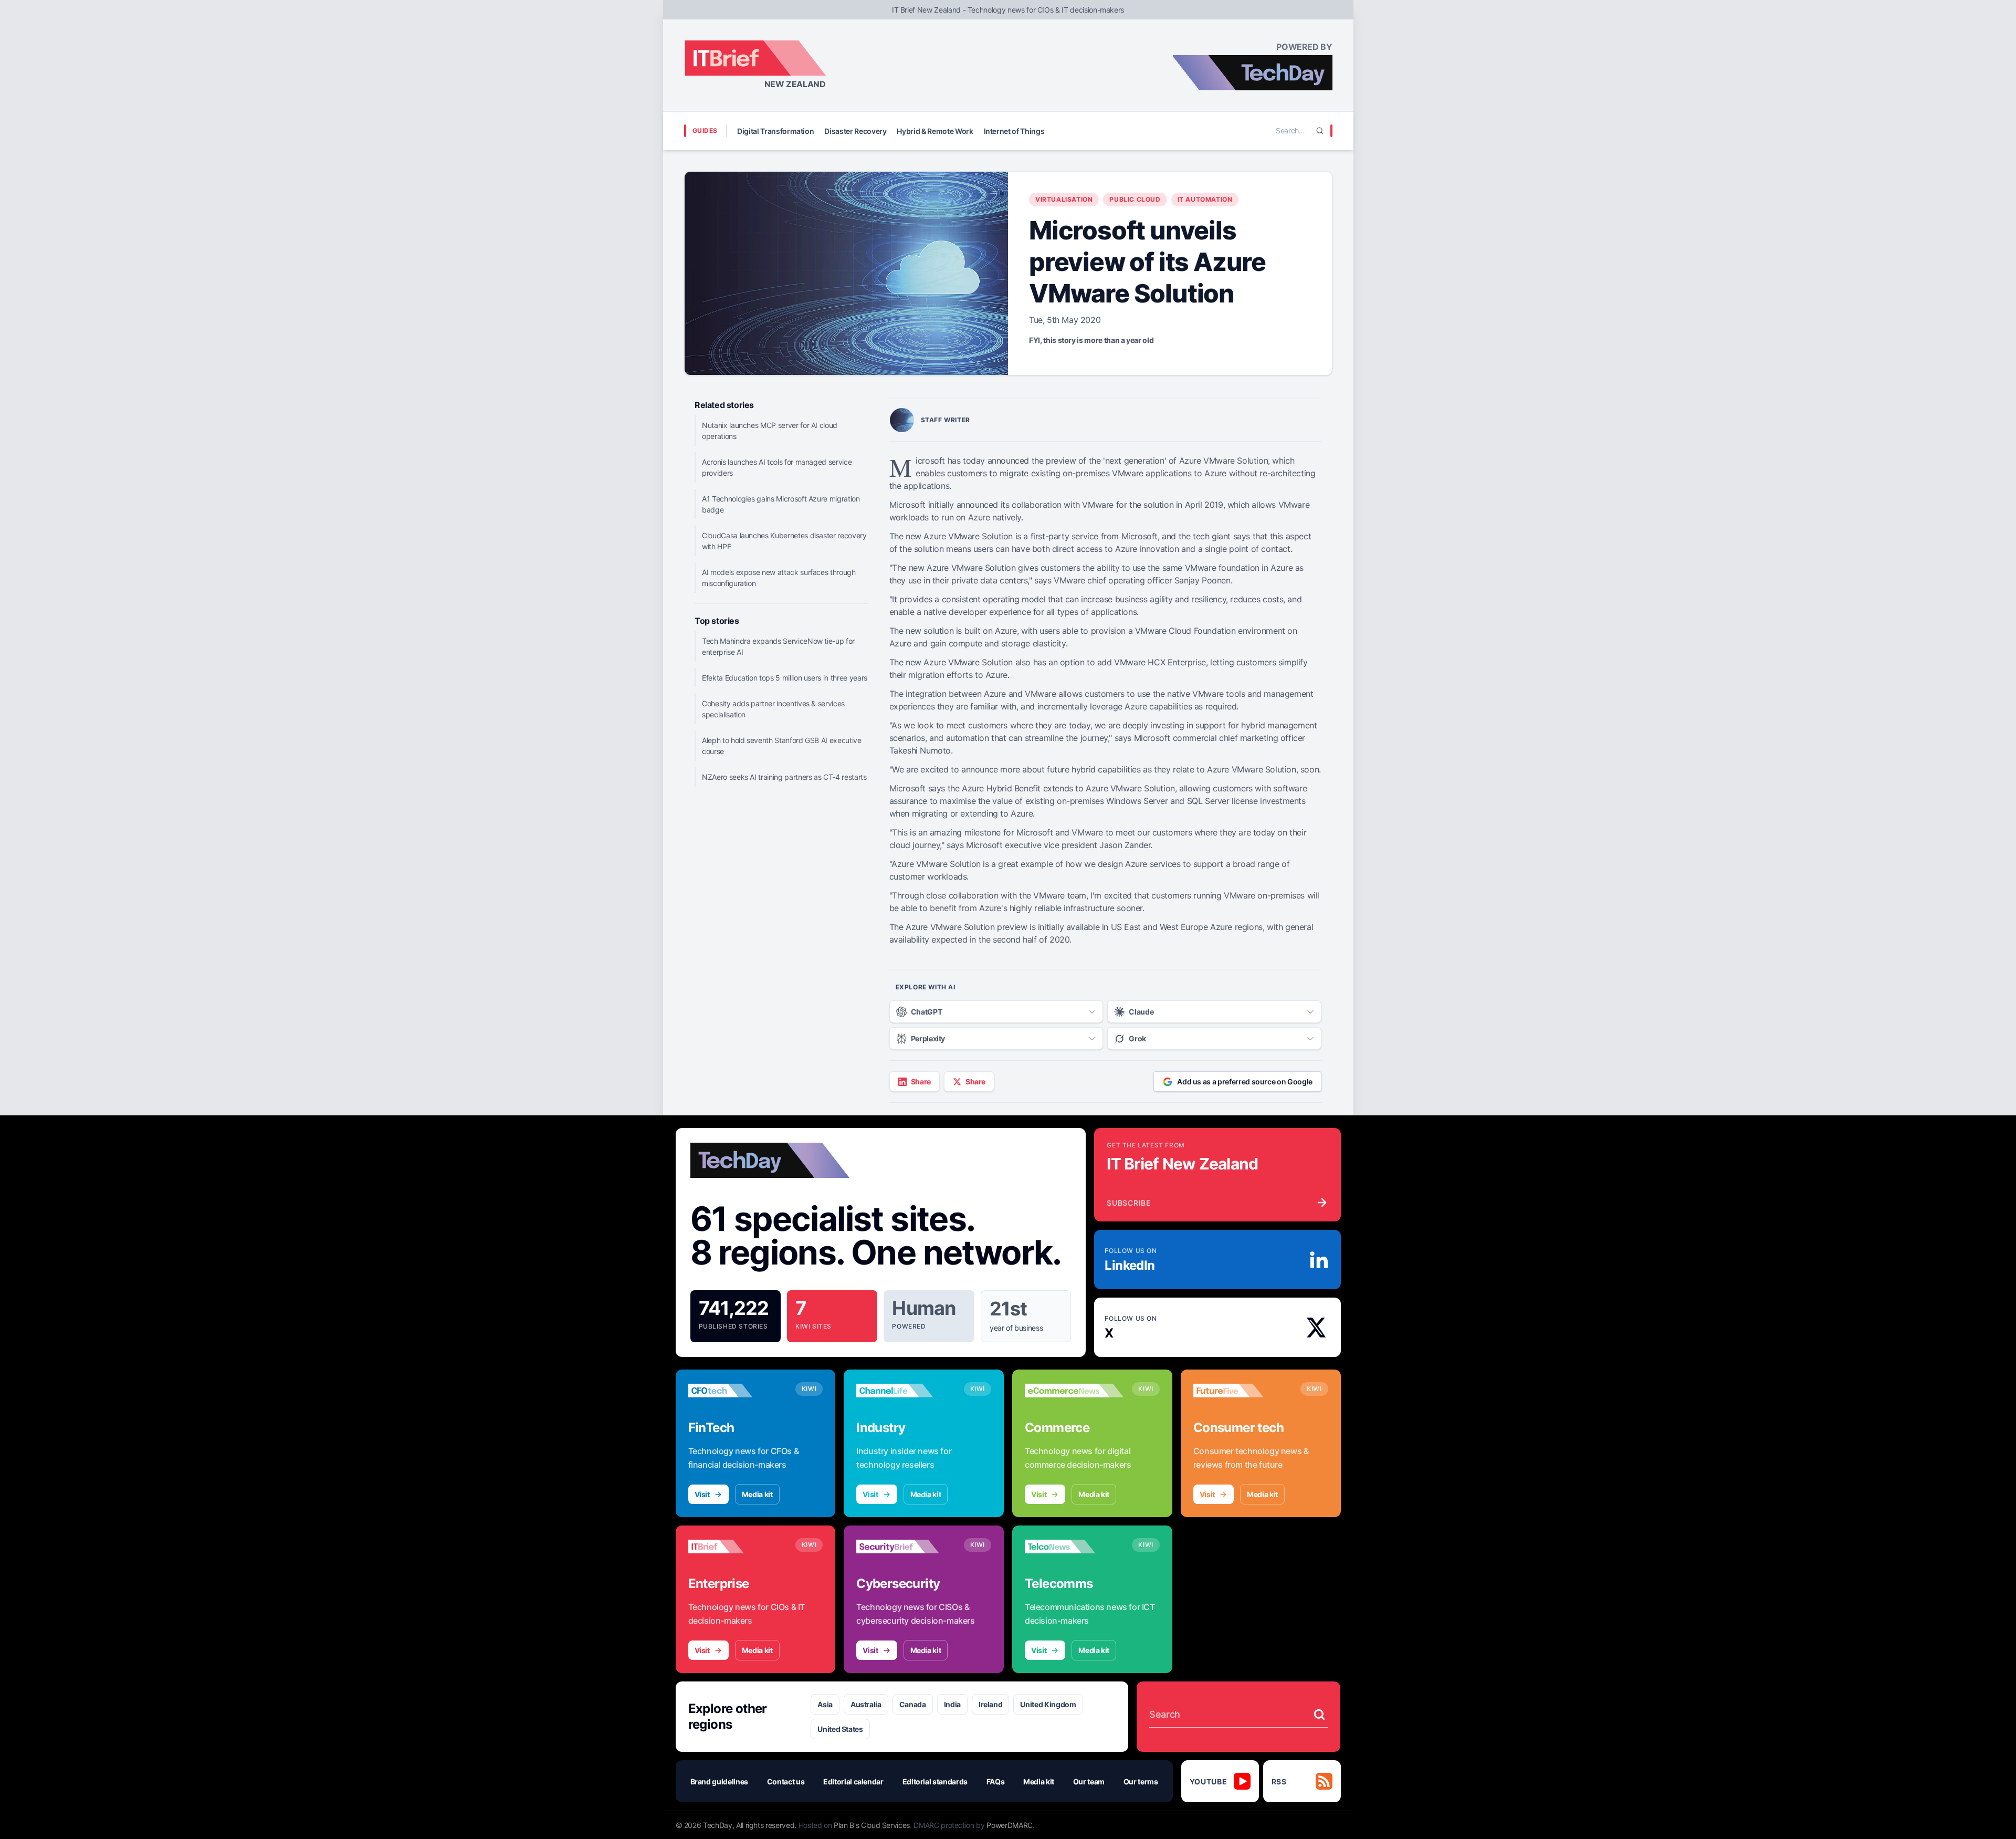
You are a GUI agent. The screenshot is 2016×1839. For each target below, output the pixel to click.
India (952, 1704)
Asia (825, 1704)
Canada (913, 1704)
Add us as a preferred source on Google (1245, 1082)
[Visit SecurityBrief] (906, 1547)
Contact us (786, 1781)
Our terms (1141, 1781)
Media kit (757, 1494)
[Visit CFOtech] (738, 1391)
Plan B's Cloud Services (872, 1825)
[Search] (1320, 131)
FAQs (996, 1781)
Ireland (991, 1704)
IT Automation (1205, 199)
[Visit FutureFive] (1243, 1391)
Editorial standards (935, 1781)
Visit (702, 1494)
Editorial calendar (853, 1781)
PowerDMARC (1010, 1825)
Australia (866, 1704)
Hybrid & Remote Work (935, 131)
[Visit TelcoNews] (1074, 1547)
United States (840, 1729)
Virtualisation (1064, 199)
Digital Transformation (775, 131)
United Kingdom (1048, 1704)
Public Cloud (1135, 199)
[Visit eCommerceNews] (1074, 1391)
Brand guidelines (719, 1781)
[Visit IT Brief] (738, 1547)
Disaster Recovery (855, 131)
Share (921, 1082)
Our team (1089, 1781)
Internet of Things (1014, 131)
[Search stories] (1319, 1715)
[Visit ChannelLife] (906, 1391)
